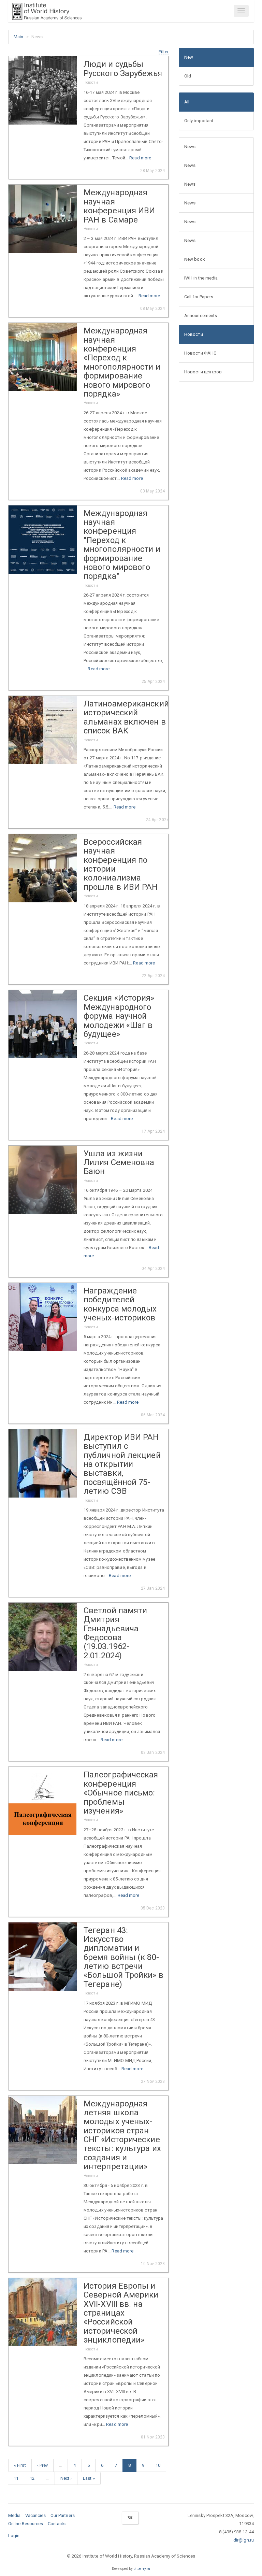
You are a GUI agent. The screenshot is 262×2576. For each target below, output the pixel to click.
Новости (194, 334)
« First (20, 2465)
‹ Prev (43, 2465)
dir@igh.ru (244, 2540)
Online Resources (26, 2524)
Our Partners (63, 2515)
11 (16, 2478)
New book (195, 259)
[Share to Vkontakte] (130, 2518)
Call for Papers (199, 297)
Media (14, 2515)
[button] (164, 52)
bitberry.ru (142, 2569)
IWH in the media (201, 278)
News (190, 147)
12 (32, 2478)
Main (18, 37)
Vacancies (36, 2515)
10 (158, 2465)
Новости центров (203, 372)
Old (188, 76)
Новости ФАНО (200, 353)
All (187, 102)
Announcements (201, 316)
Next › (66, 2478)
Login (14, 2536)
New (189, 57)
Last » (89, 2478)
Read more (140, 158)
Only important (199, 121)
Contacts (57, 2524)
